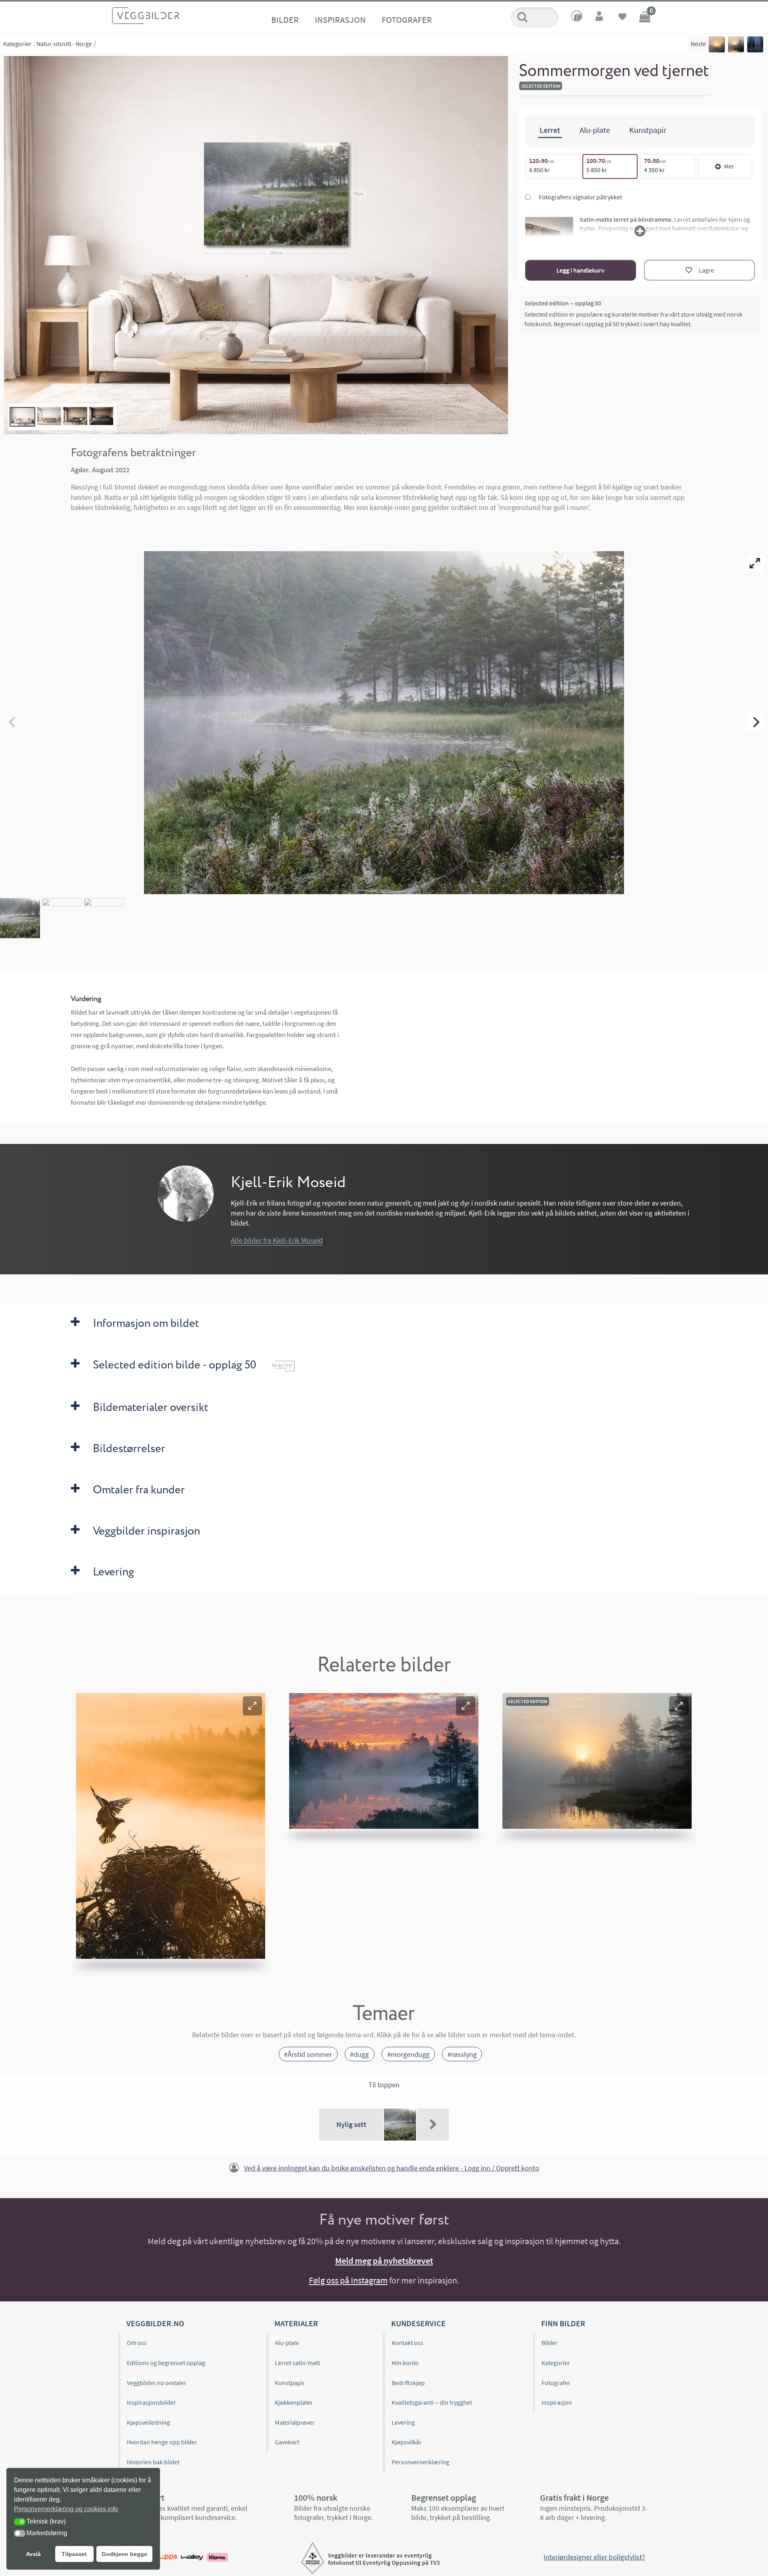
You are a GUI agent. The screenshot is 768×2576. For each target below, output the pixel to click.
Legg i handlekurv (580, 270)
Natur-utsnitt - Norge (64, 44)
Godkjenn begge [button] (124, 2554)
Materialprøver (295, 2422)
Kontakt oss (407, 2343)
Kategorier (17, 44)
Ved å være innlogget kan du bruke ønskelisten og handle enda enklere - (392, 2168)
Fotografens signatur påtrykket (580, 197)
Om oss (137, 2343)
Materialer (296, 2323)
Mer (729, 166)
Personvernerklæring (420, 2462)
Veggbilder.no (155, 2323)
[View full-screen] (755, 564)
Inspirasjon (340, 20)
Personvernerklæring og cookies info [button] (66, 2509)
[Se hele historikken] (433, 2125)
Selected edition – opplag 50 (563, 303)
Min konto (405, 2363)
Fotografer (407, 20)
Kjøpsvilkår (407, 2442)
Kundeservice (418, 2323)
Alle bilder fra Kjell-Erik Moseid (277, 1240)
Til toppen (384, 2085)
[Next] (755, 722)
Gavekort (287, 2442)
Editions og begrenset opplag (166, 2363)
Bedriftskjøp (408, 2383)
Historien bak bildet (153, 2462)
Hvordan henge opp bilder (162, 2442)
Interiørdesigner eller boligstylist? (594, 2557)
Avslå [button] (33, 2554)
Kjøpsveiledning (148, 2422)
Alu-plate (287, 2343)
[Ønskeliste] (622, 18)
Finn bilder (563, 2323)
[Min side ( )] (600, 18)
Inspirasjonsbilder (151, 2402)
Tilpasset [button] (74, 2554)
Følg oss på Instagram (348, 2280)
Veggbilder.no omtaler (157, 2383)
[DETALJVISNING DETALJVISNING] (384, 722)
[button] (252, 1706)
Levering (403, 2422)
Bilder (285, 20)
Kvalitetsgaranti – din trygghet (432, 2402)
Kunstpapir (290, 2383)
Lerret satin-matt (297, 2363)
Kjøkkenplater (294, 2402)
